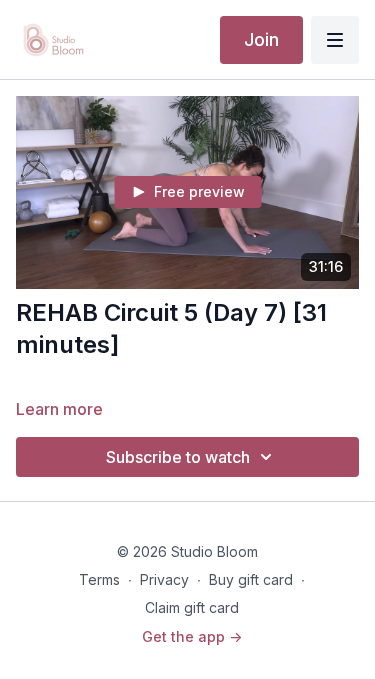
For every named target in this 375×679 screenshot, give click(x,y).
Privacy (164, 579)
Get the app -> (192, 636)
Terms (99, 579)
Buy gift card (251, 579)
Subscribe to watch (178, 457)
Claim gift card (192, 607)
